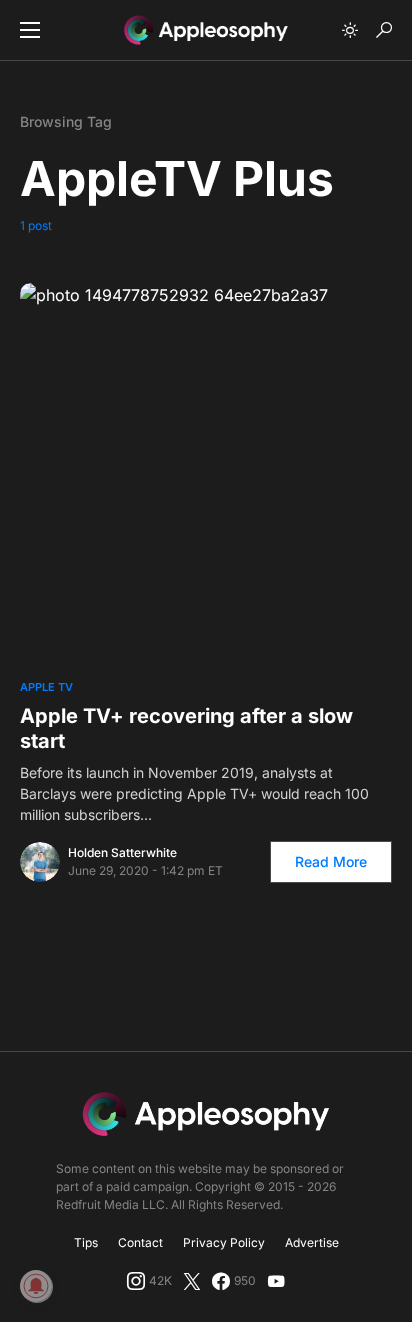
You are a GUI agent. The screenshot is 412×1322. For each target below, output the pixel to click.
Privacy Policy (224, 1242)
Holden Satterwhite (122, 852)
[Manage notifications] (36, 1286)
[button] (30, 30)
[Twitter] (192, 1281)
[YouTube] (276, 1281)
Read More (331, 861)
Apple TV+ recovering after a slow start (186, 728)
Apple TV (46, 687)
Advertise (312, 1242)
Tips (86, 1242)
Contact (140, 1242)
